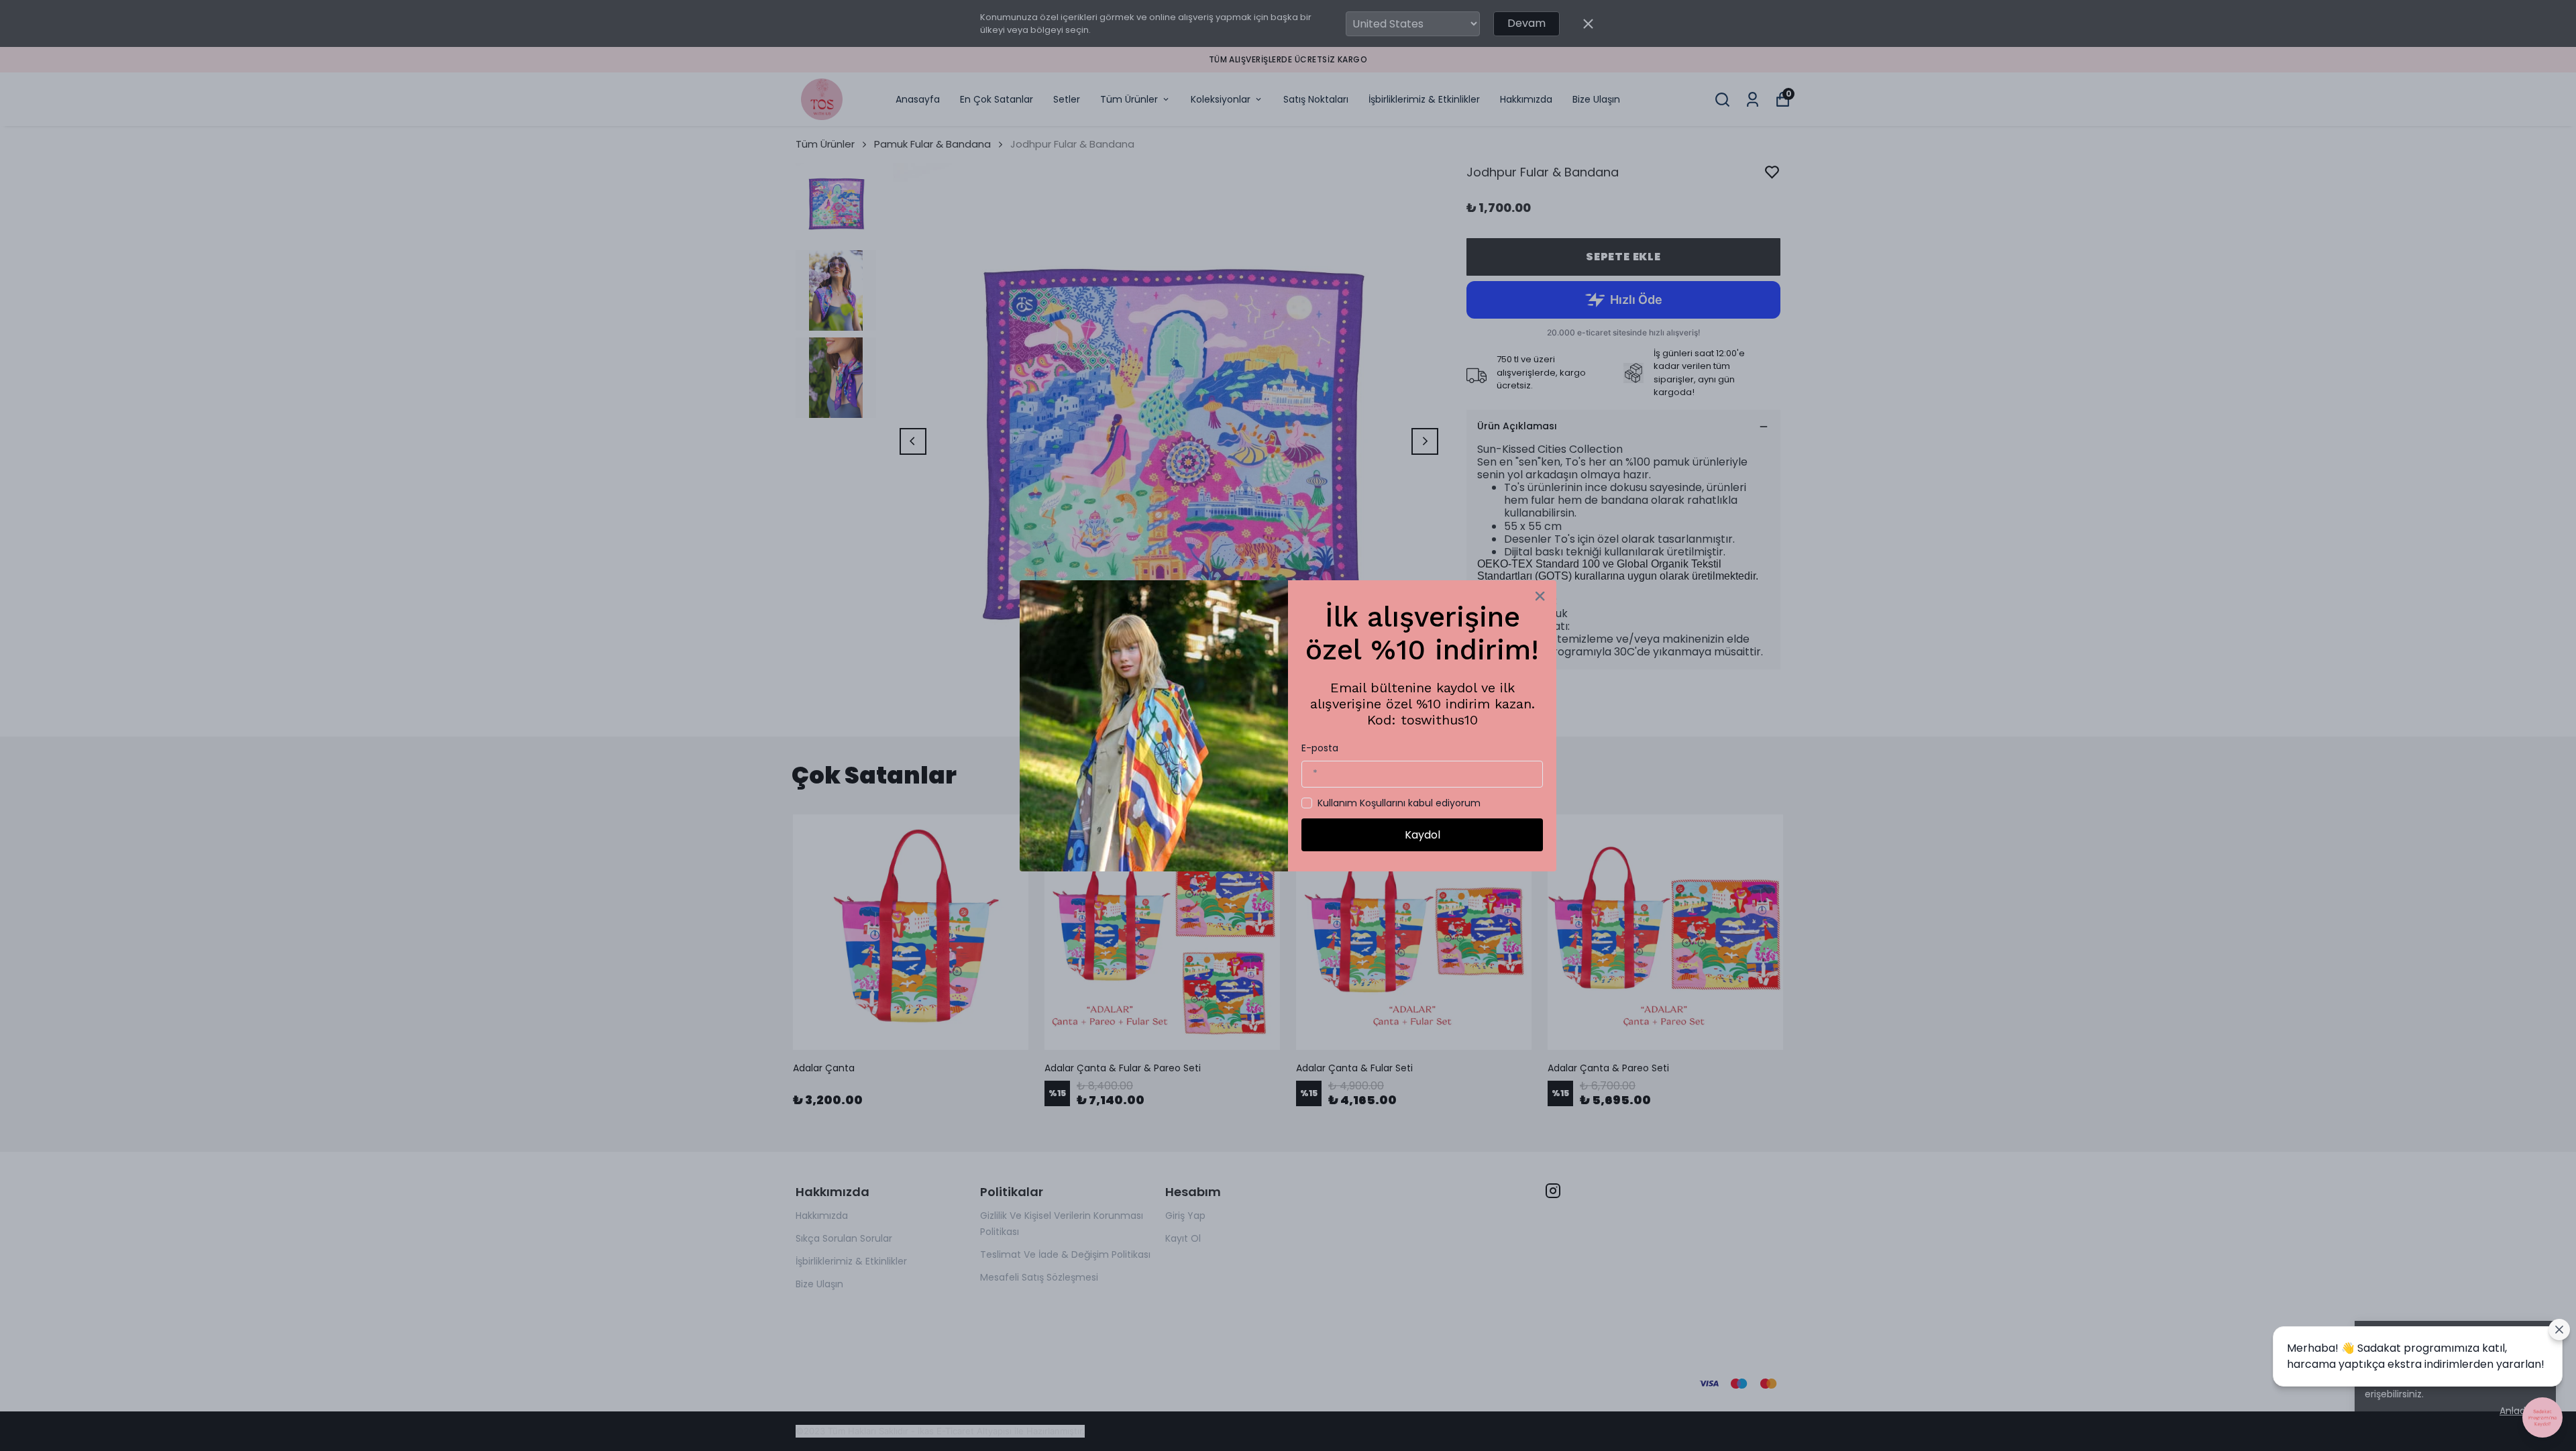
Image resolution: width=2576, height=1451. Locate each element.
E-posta (1320, 748)
